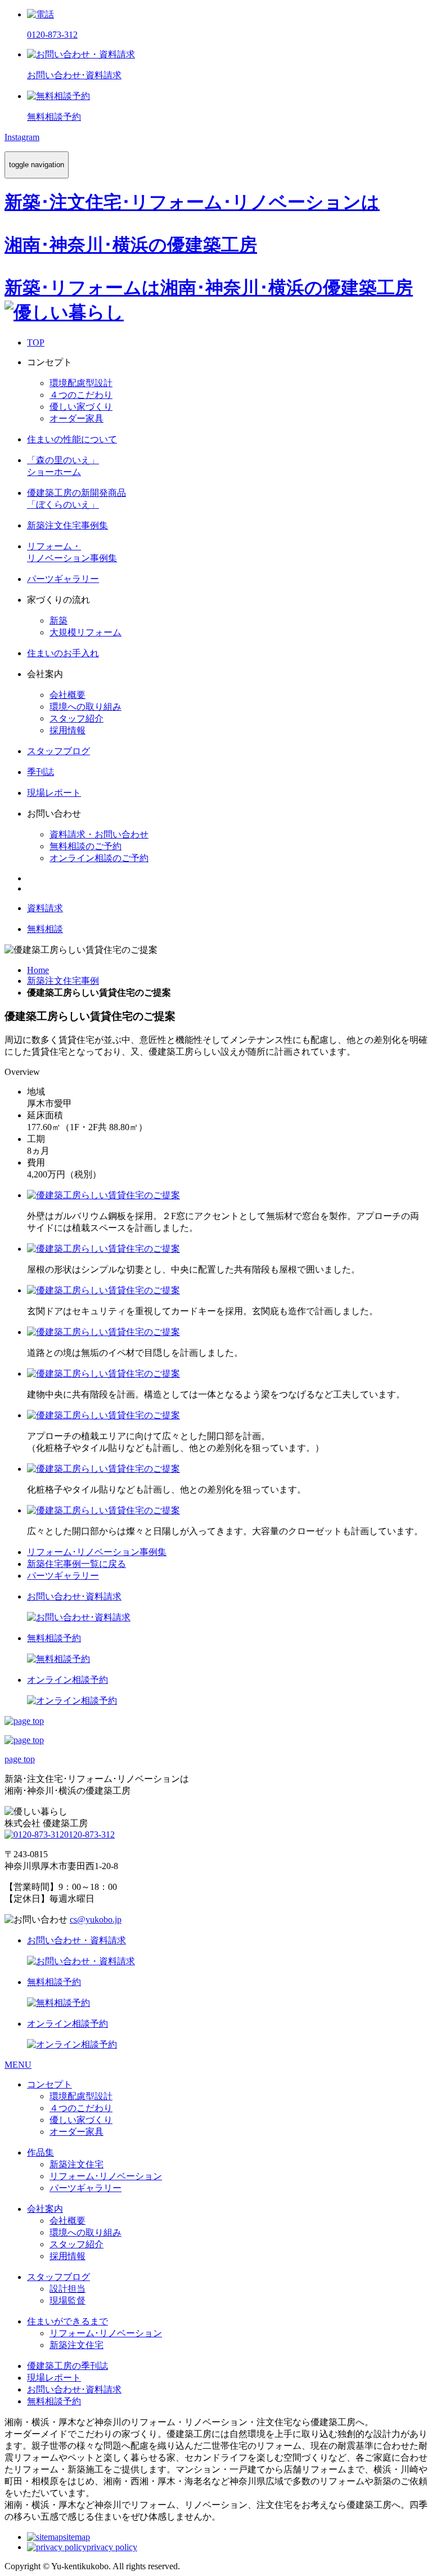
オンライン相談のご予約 (99, 858)
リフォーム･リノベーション (106, 2176)
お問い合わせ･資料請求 (74, 2389)
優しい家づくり (81, 407)
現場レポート (54, 2378)
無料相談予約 (54, 2401)
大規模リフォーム (85, 632)
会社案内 (45, 2209)
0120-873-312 (89, 1834)
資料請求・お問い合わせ (99, 834)
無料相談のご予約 (85, 846)
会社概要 (67, 695)
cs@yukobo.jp (96, 1919)
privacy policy (112, 2547)
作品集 (40, 2152)
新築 (58, 621)
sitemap (76, 2537)
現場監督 (67, 2301)
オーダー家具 (76, 418)
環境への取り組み (85, 707)
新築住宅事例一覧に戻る (76, 1564)
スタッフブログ (58, 2277)
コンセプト (49, 2084)
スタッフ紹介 (76, 718)
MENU (18, 2065)
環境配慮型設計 (81, 383)
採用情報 (67, 730)
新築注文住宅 (76, 2164)
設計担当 (67, 2289)
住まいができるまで (67, 2321)
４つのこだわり (81, 395)
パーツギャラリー (63, 1576)
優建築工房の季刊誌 (67, 2366)
